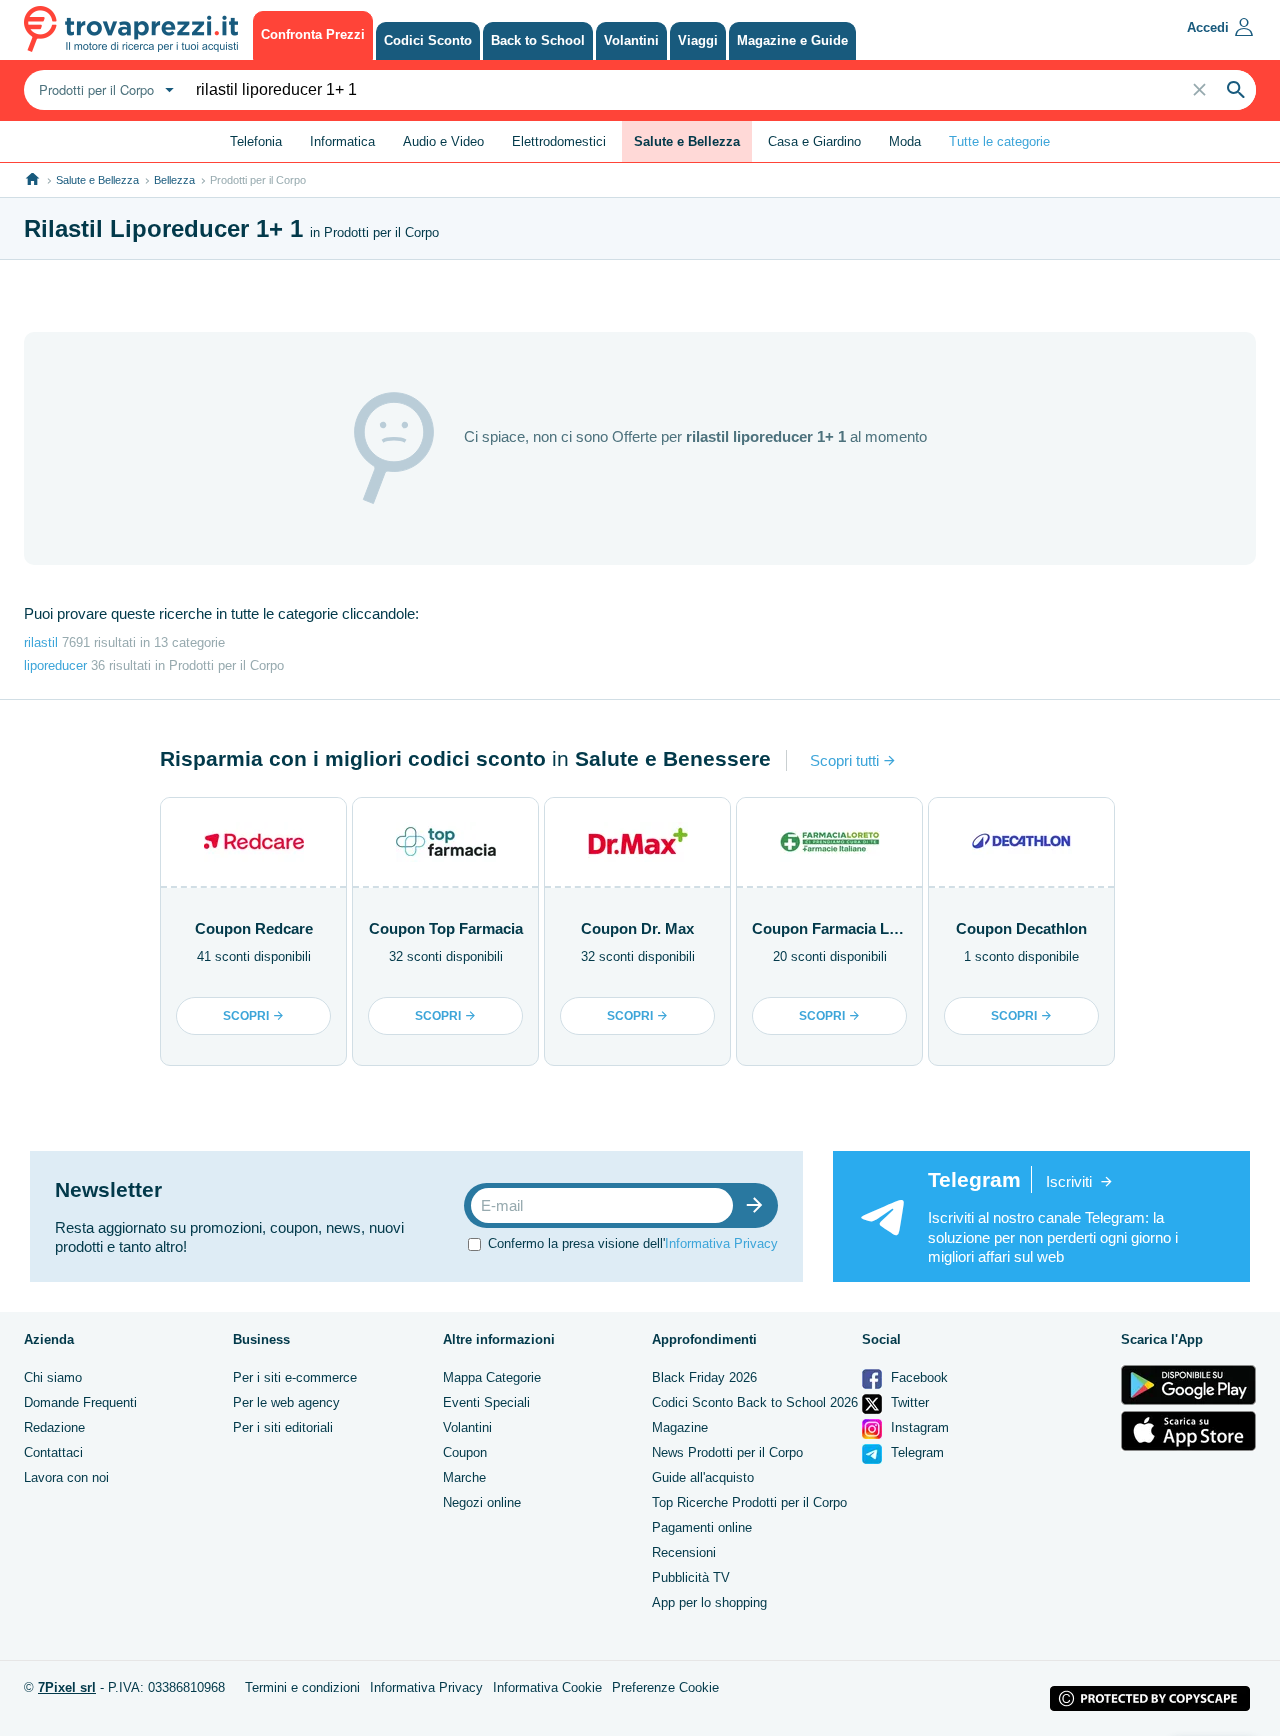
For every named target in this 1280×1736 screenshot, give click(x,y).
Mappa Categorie (492, 1377)
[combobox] (104, 90)
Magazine (680, 1427)
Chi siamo (53, 1377)
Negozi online (482, 1502)
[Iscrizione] (759, 1205)
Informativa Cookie (547, 1687)
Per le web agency (286, 1402)
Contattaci (53, 1452)
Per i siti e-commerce (295, 1377)
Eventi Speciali (486, 1402)
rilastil (41, 642)
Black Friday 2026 (704, 1377)
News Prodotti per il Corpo (727, 1452)
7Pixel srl (67, 1687)
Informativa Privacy (721, 1243)
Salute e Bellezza (97, 180)
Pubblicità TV (691, 1577)
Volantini (467, 1427)
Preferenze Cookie (665, 1687)
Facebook (917, 1377)
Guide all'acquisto (703, 1477)
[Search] (1236, 90)
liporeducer (55, 665)
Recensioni (684, 1552)
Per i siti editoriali (283, 1427)
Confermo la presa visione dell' (633, 1243)
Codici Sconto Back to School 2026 (755, 1402)
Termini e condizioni (302, 1687)
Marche (464, 1477)
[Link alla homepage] (32, 179)
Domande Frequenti (80, 1402)
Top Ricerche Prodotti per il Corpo (749, 1502)
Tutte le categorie (999, 141)
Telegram (915, 1452)
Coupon (465, 1452)
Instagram (918, 1427)
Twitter (908, 1402)
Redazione (54, 1427)
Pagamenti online (702, 1527)
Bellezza (174, 180)
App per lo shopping (709, 1602)
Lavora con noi (66, 1477)
